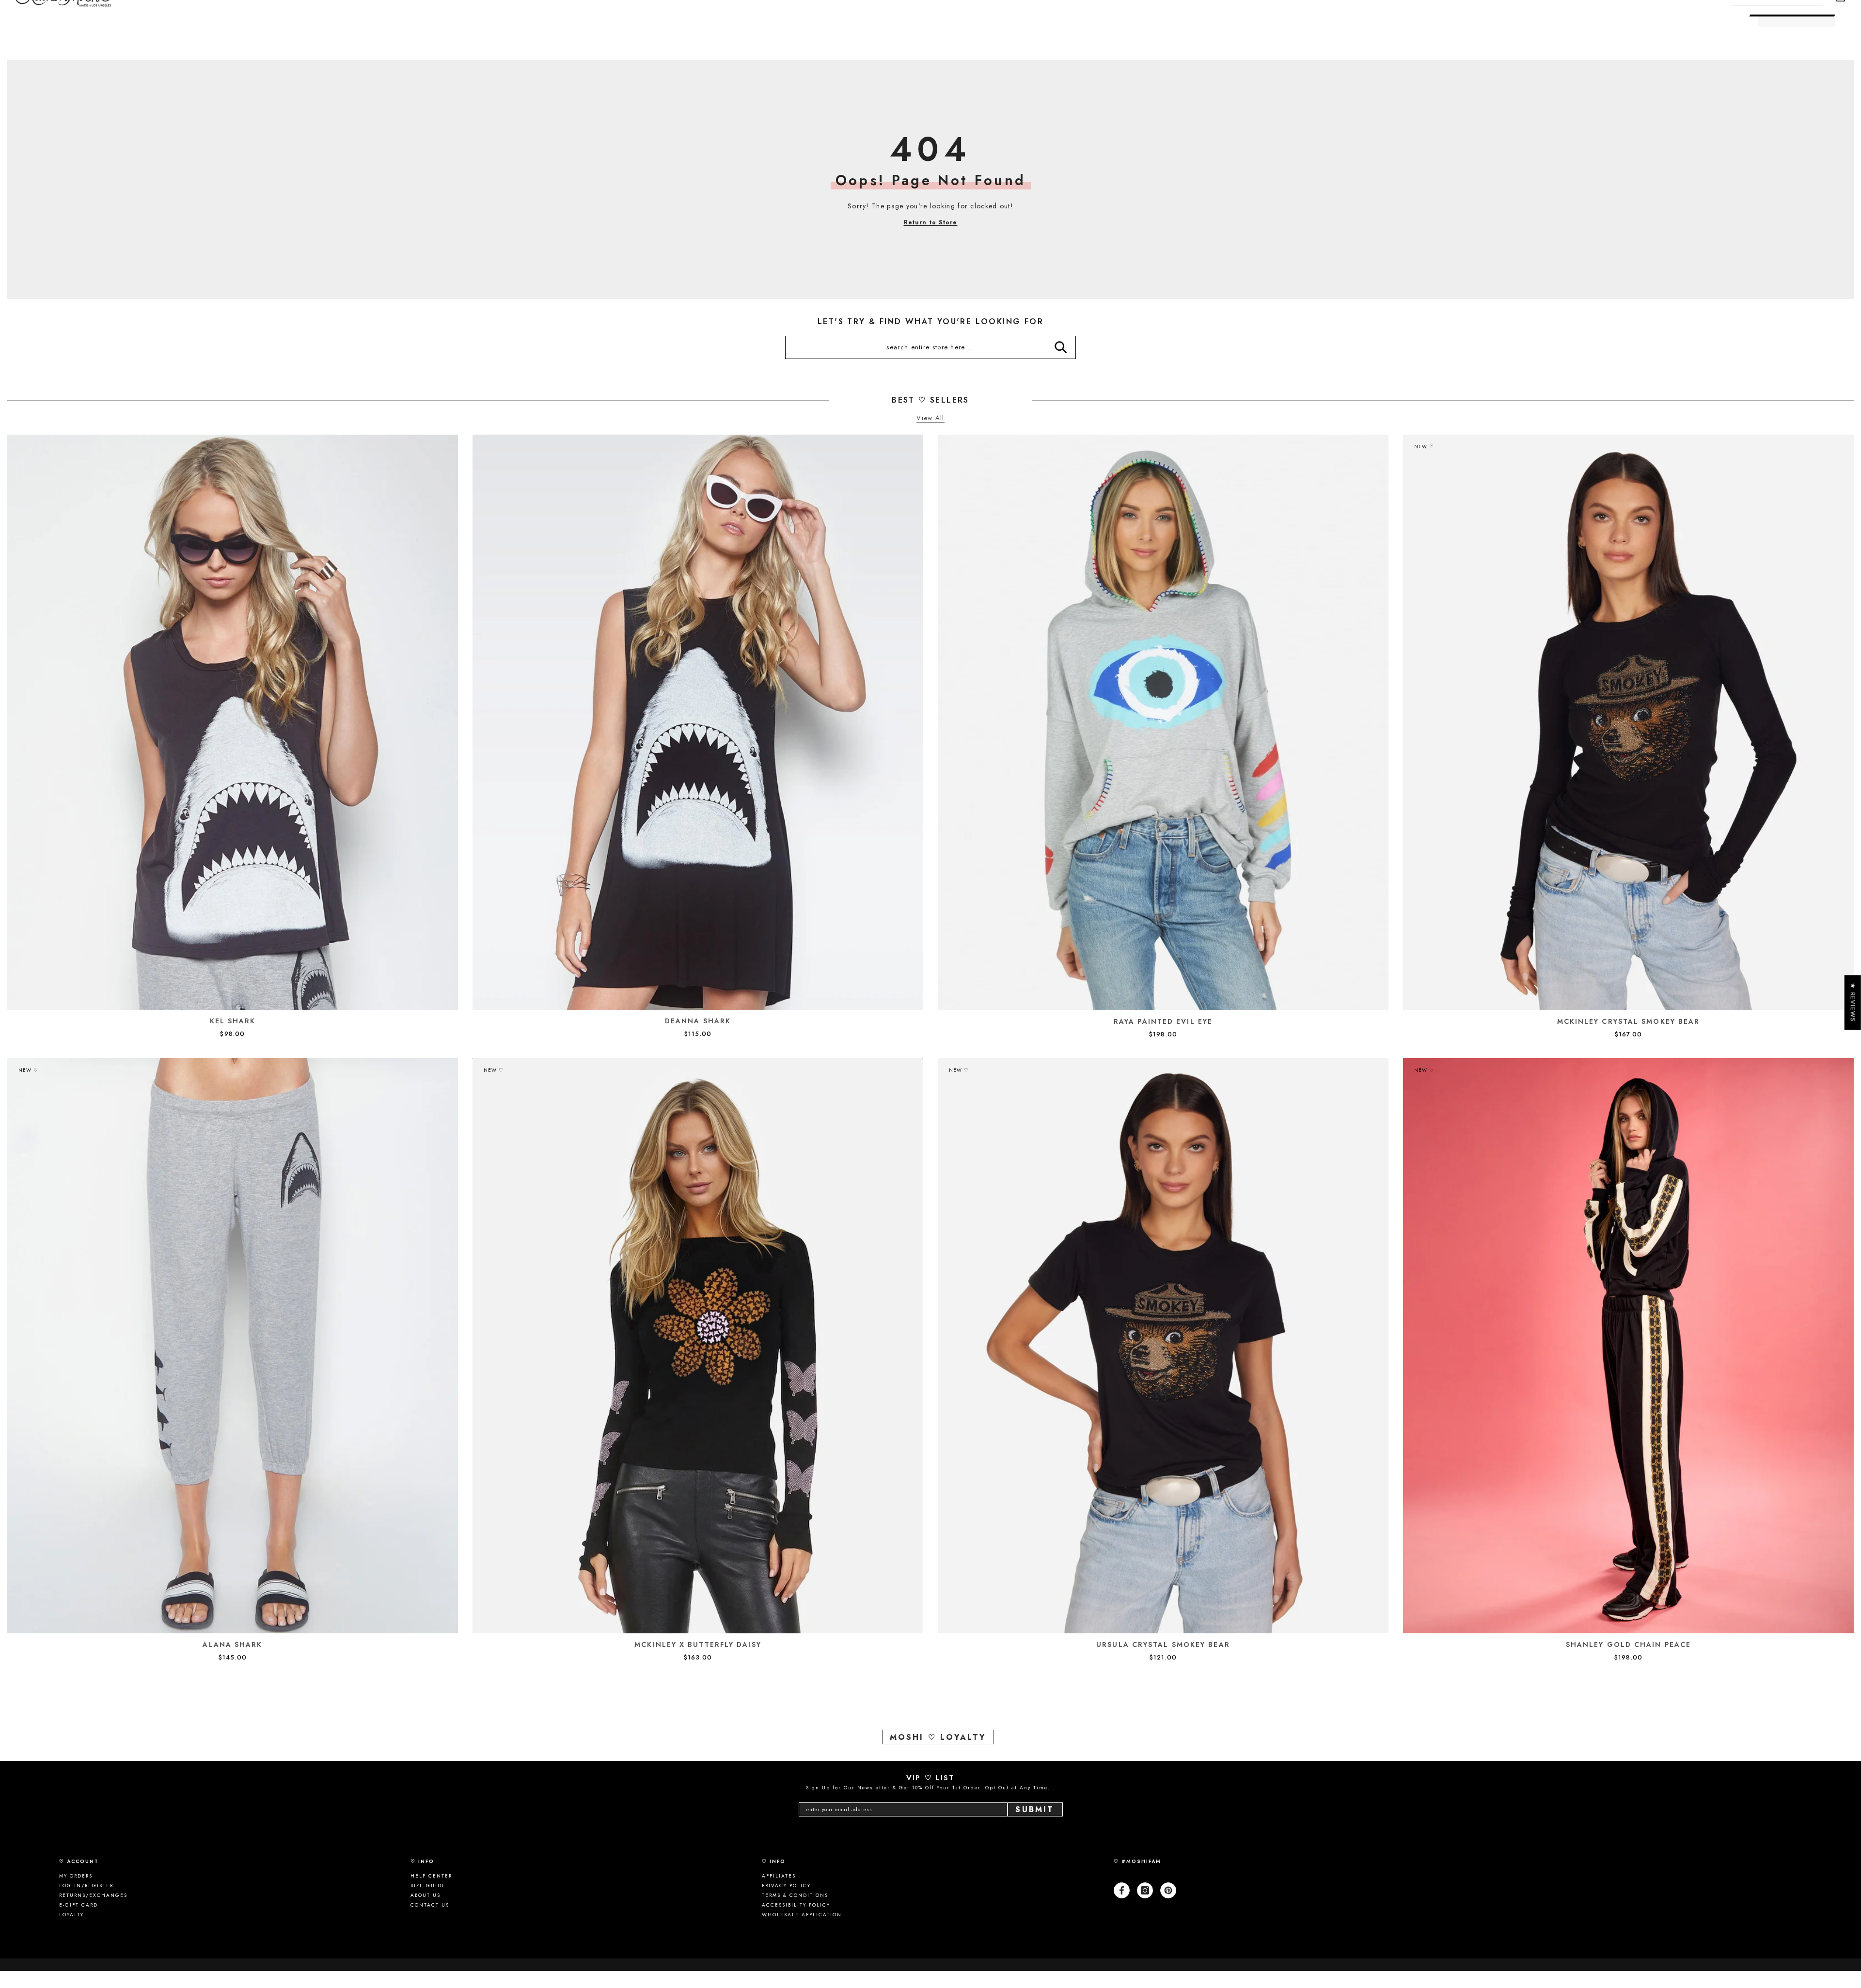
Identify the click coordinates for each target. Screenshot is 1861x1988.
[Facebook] (1122, 1890)
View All (930, 418)
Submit (1035, 1809)
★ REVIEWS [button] (1853, 1002)
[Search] (1061, 347)
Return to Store (931, 222)
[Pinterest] (1168, 1890)
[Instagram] (1145, 1890)
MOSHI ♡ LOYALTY (938, 1737)
